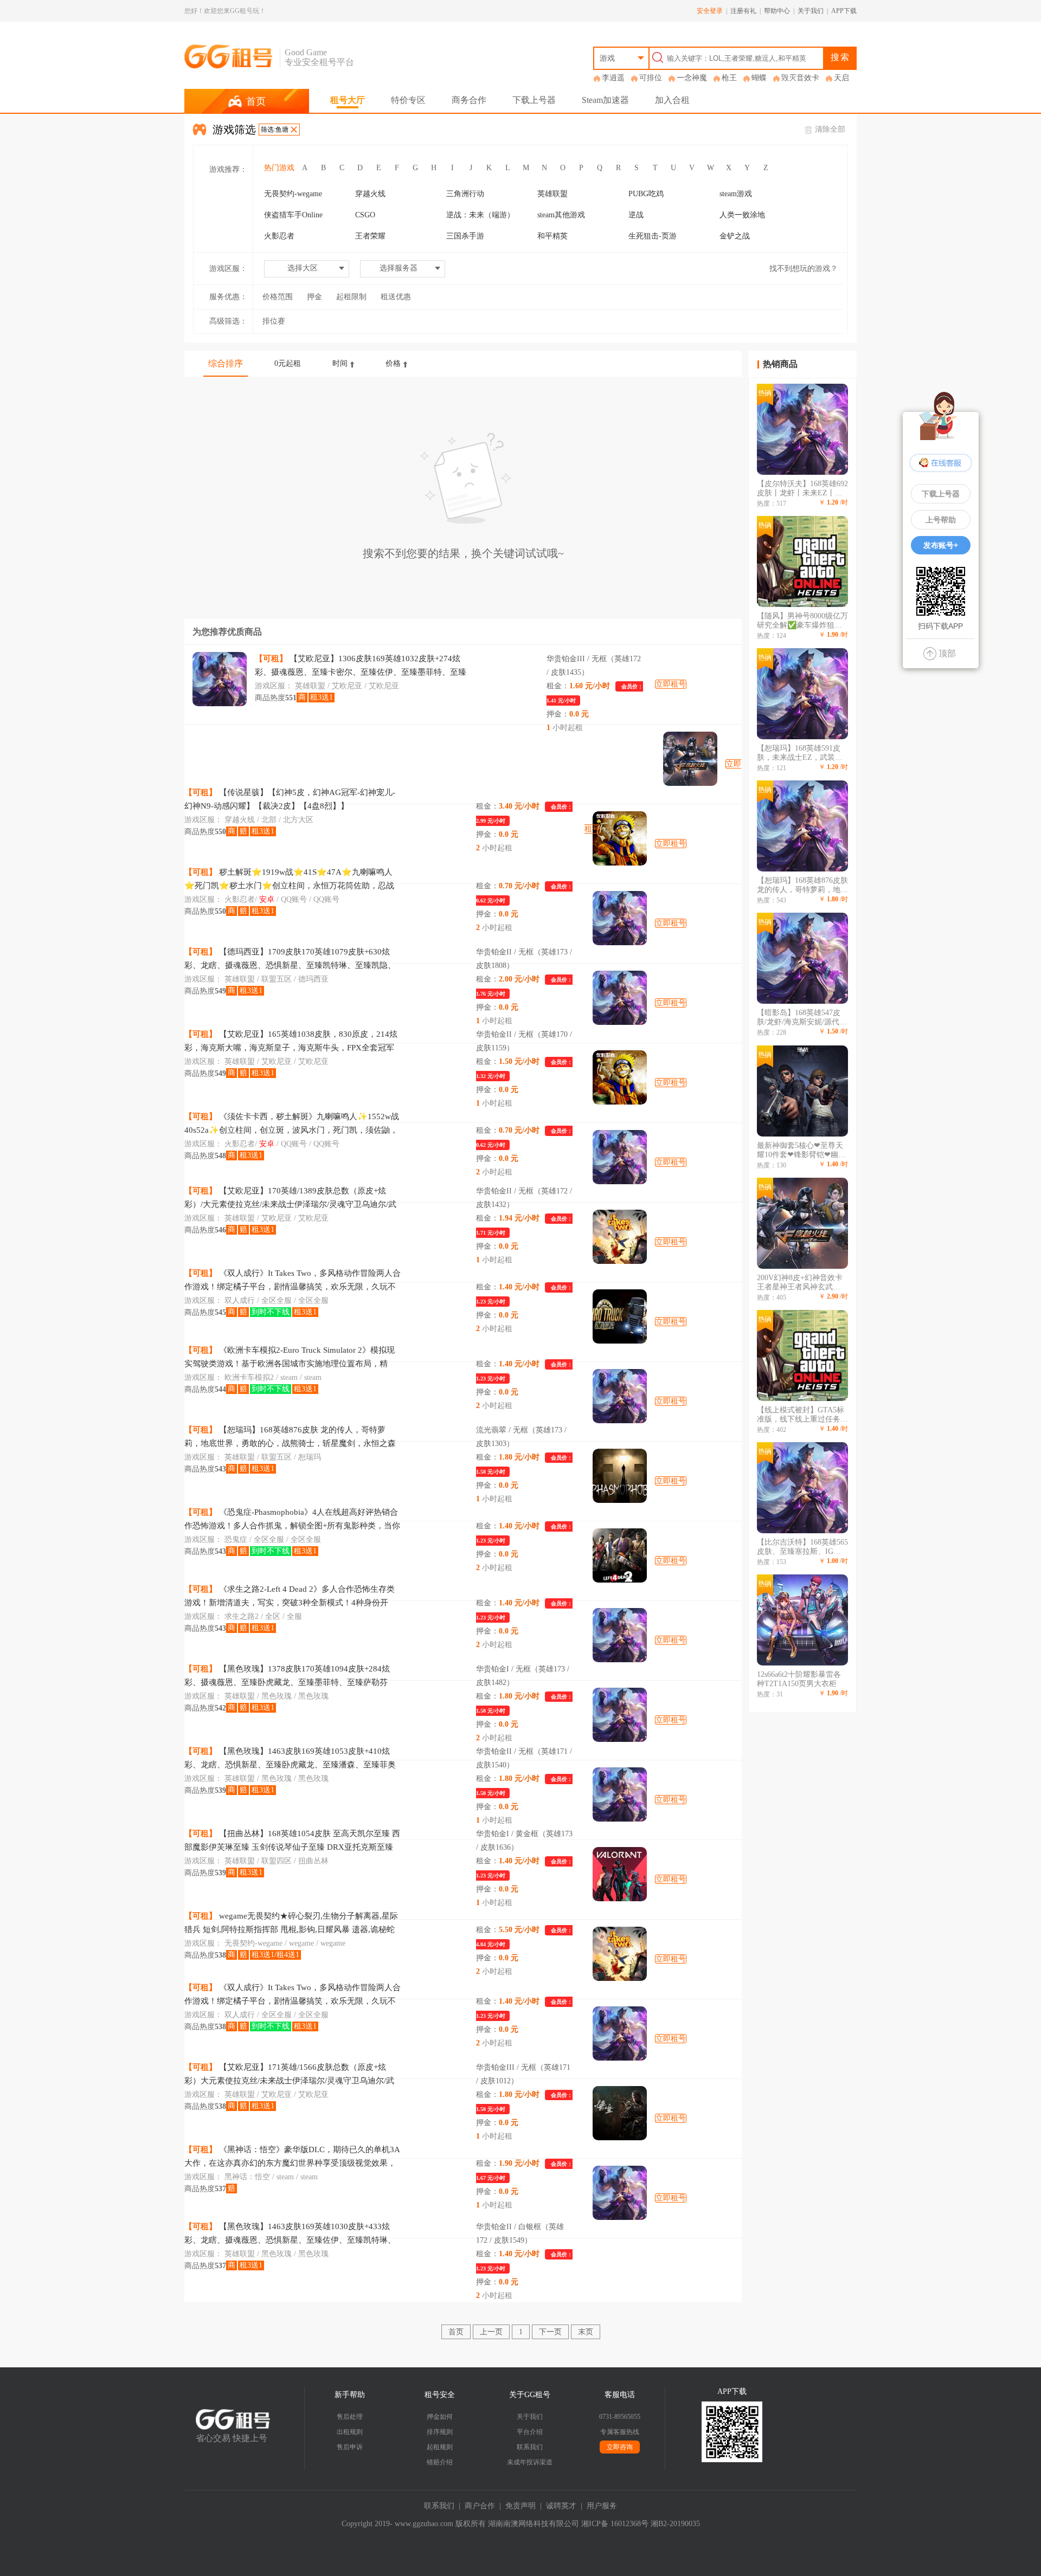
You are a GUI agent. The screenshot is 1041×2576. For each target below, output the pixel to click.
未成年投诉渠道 (530, 2462)
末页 (586, 2332)
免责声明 (520, 2506)
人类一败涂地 (742, 215)
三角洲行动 (465, 194)
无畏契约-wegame (293, 194)
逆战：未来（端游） (480, 215)
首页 (456, 2332)
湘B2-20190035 (675, 2524)
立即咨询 (620, 2447)
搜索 (840, 57)
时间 (340, 363)
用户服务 (602, 2506)
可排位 (651, 78)
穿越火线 (370, 194)
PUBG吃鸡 (646, 194)
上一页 (491, 2332)
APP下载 (844, 11)
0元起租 (288, 363)
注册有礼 (743, 11)
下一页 (550, 2332)
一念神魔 (692, 78)
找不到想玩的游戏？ (804, 269)
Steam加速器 (605, 100)
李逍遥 (613, 78)
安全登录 (710, 11)
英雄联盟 (552, 194)
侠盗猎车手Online (293, 215)
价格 (393, 363)
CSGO (365, 215)
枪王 (729, 78)
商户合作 (480, 2506)
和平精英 (552, 236)
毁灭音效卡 (800, 78)
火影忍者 (279, 236)
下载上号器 (534, 100)
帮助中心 (777, 11)
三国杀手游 (465, 236)
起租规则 (440, 2447)
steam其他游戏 (561, 215)
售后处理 (350, 2417)
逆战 (636, 215)
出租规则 (350, 2432)
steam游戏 (736, 194)
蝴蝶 (759, 78)
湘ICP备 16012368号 (615, 2524)
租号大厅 (348, 100)
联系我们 (530, 2447)
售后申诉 (350, 2447)
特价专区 (408, 100)
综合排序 (226, 363)
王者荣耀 (370, 236)
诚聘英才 (561, 2506)
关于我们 (811, 11)
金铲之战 (735, 236)
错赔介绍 (440, 2462)
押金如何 (440, 2417)
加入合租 (672, 100)
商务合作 (469, 100)
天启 (841, 78)
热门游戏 (279, 168)
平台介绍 (530, 2432)
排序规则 (440, 2432)
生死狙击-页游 (653, 236)
